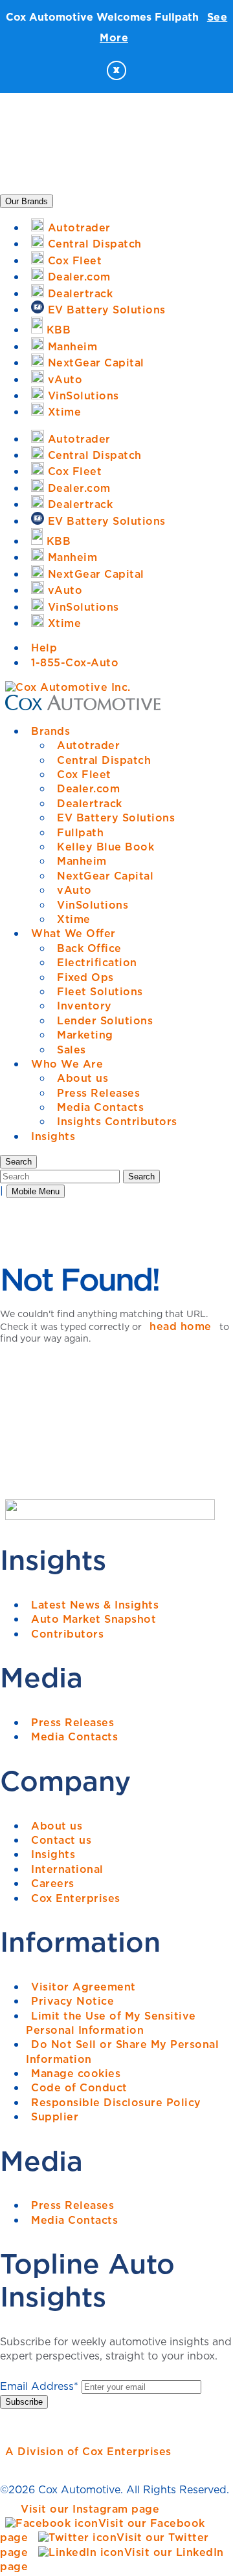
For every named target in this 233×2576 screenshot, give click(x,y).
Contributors (67, 1634)
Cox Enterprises (76, 1898)
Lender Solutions (105, 1020)
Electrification (97, 962)
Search (141, 1177)
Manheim (82, 861)
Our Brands (27, 201)
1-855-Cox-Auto (75, 662)
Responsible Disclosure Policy (116, 2102)
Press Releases (98, 1093)
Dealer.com (88, 788)
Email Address (39, 2386)
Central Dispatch (104, 760)
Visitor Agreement (83, 1987)
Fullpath (80, 832)
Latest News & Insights (95, 1605)
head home (181, 1326)
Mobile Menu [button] (36, 1191)
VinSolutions (93, 905)
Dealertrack (90, 803)
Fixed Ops (85, 977)
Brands (50, 731)
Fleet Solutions (100, 991)
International (67, 1869)
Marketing (85, 1035)
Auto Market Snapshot (94, 1619)
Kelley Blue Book (105, 847)
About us (83, 1078)
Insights (53, 1136)
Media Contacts (100, 1107)
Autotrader (88, 745)
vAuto (74, 890)
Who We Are (67, 1064)
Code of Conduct (79, 2087)
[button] (18, 1162)
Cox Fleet (84, 774)
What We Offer (73, 933)
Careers (53, 1883)
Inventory (84, 1006)
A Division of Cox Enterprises (88, 2451)
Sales (72, 1050)
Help (44, 648)
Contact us (61, 1840)
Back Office (89, 948)
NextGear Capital (105, 876)
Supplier (55, 2117)
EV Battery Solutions (116, 818)
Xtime (74, 919)
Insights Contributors (117, 1121)
